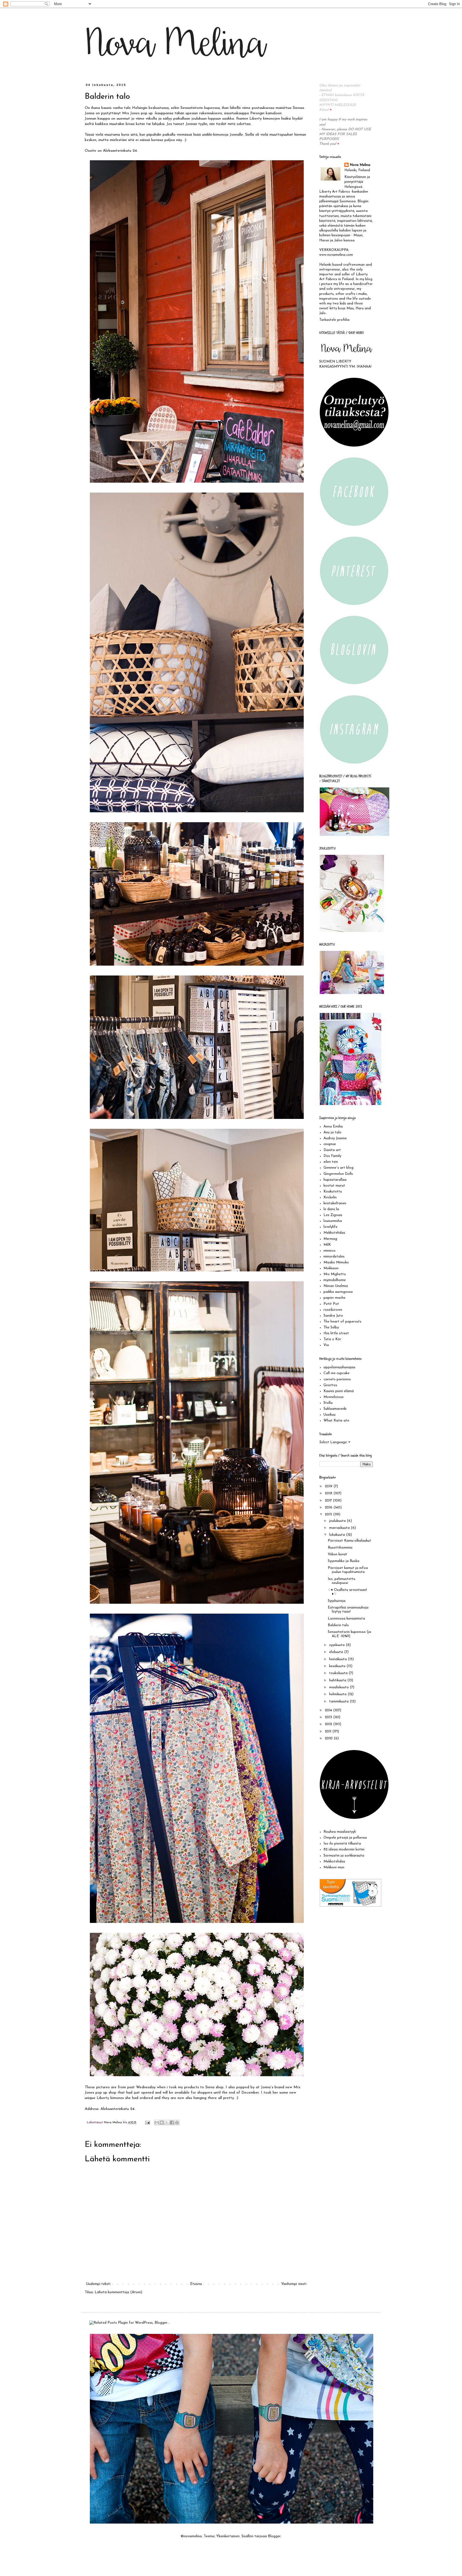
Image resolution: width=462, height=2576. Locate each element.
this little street (336, 1333)
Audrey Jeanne (335, 1138)
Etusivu (196, 2284)
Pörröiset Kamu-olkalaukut (349, 1541)
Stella (328, 1403)
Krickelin (330, 1197)
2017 (329, 1501)
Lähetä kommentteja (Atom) (118, 2292)
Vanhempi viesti (294, 2284)
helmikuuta (338, 1694)
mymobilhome (335, 1280)
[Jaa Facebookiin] (172, 2122)
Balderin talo (338, 1625)
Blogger (274, 2536)
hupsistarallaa (335, 1180)
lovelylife (330, 1227)
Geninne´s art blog (338, 1168)
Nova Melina (360, 165)
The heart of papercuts (342, 1322)
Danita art (332, 1150)
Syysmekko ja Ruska (344, 1561)
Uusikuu (330, 1415)
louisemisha (333, 1221)
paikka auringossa (338, 1292)
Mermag (330, 1239)
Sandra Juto (333, 1316)
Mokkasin (331, 1268)
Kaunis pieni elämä (339, 1391)
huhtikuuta (338, 1680)
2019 (329, 1486)
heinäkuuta (338, 1659)
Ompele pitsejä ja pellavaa (345, 1838)
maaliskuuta (339, 1687)
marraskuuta (340, 1528)
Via (326, 1345)
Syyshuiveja (337, 1601)
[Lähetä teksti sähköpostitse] (147, 2122)
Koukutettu (333, 1192)
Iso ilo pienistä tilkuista (342, 1844)
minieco (330, 1251)
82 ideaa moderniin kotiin (344, 1849)
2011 (329, 1731)
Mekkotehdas (334, 1233)
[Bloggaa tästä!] (162, 2122)
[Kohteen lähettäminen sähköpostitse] (157, 2122)
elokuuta (337, 1652)
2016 (329, 1508)
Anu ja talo (332, 1132)
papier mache (334, 1298)
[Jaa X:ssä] (167, 2122)
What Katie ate (336, 1421)
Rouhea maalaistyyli (340, 1832)
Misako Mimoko (336, 1262)
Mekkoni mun (334, 1867)
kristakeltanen (335, 1203)
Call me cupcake (336, 1373)
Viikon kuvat (338, 1554)
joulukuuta (338, 1521)
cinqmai (330, 1144)
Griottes (330, 1385)
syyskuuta (337, 1645)
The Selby (331, 1327)
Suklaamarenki (335, 1409)
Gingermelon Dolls (338, 1174)
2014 (329, 1710)
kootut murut (334, 1186)
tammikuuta (339, 1702)
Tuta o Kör (332, 1339)
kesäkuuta (338, 1666)
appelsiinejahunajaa (339, 1367)
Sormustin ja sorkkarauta (344, 1856)
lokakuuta (338, 1535)
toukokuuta (339, 1673)
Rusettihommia (340, 1548)
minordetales (334, 1257)
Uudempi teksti (98, 2284)
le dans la (331, 1209)
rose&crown (333, 1310)
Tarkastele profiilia (334, 320)
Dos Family (332, 1156)
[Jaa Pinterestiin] (177, 2122)
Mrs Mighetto (335, 1274)
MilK (327, 1245)
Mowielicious (334, 1397)
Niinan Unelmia (336, 1286)
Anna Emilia (333, 1127)
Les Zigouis (333, 1215)
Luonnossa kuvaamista (346, 1619)
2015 (329, 1514)
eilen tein (331, 1162)
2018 (329, 1493)
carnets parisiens (337, 1379)
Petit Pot (331, 1304)
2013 (329, 1717)
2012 (329, 1724)
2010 (329, 1738)
